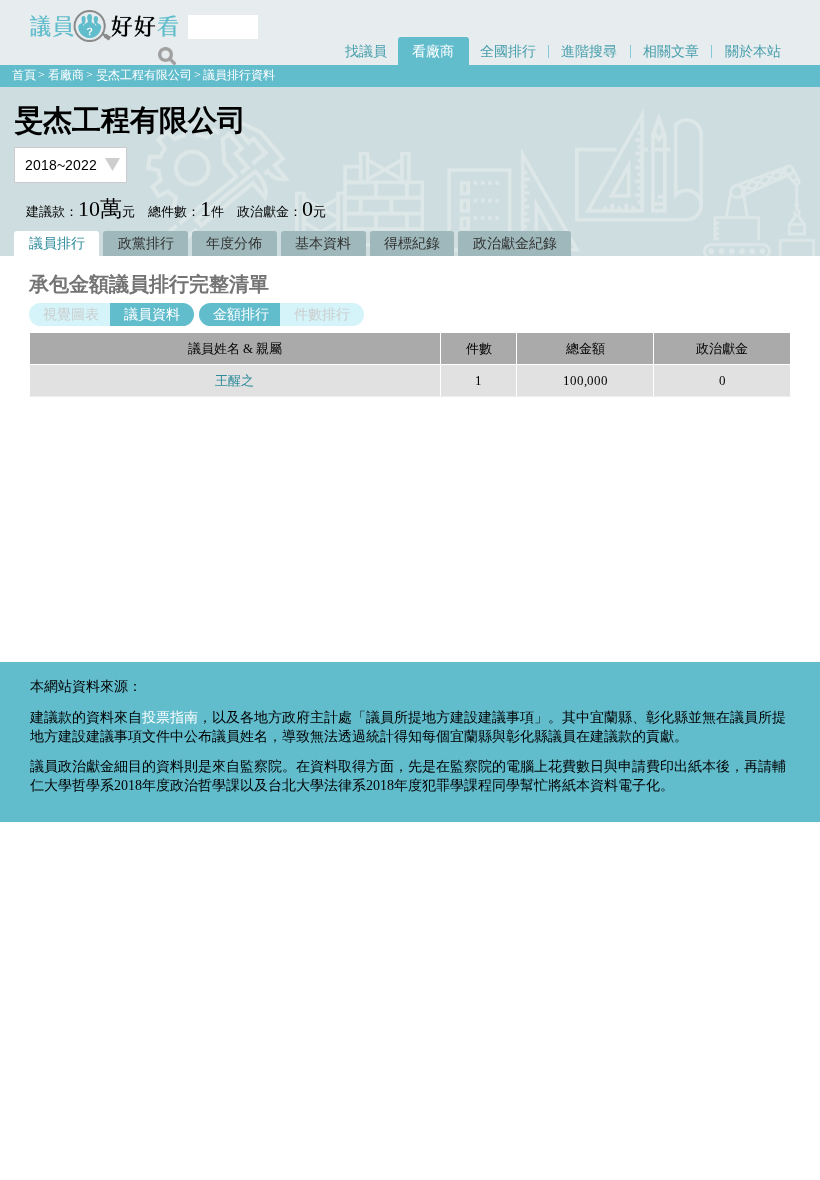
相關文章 (671, 51)
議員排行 (57, 243)
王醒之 (234, 380)
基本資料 (323, 243)
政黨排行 (146, 243)
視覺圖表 (71, 314)
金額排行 (241, 314)
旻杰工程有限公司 (144, 75)
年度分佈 (234, 243)
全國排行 (508, 51)
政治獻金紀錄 (515, 243)
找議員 (366, 51)
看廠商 (433, 51)
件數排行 (322, 314)
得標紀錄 (412, 243)
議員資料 (152, 314)
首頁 (24, 75)
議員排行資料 (239, 75)
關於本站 (753, 51)
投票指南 (170, 717)
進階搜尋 (589, 51)
